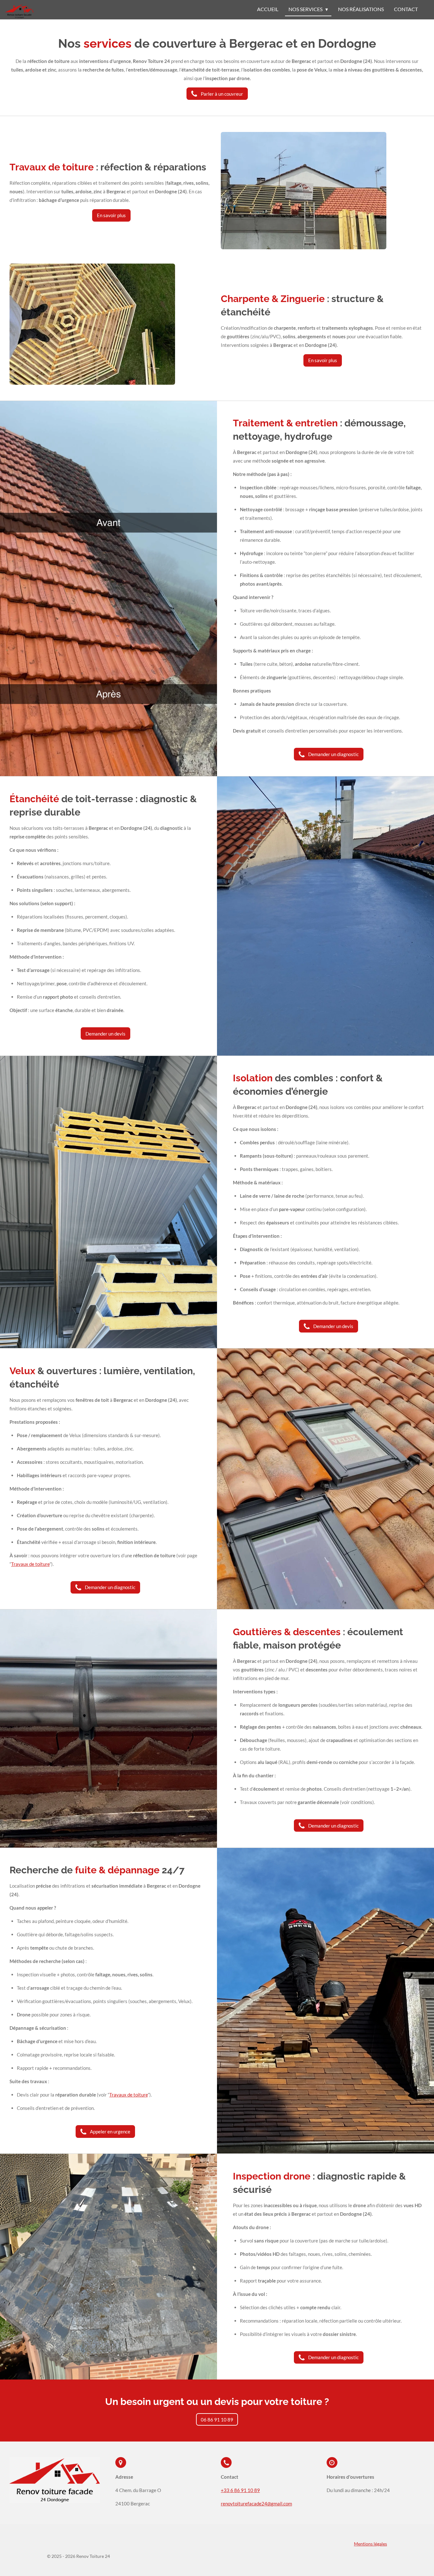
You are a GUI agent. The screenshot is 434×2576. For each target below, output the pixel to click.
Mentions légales (370, 2544)
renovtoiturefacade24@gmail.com (256, 2504)
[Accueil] (19, 11)
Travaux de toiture (30, 1564)
